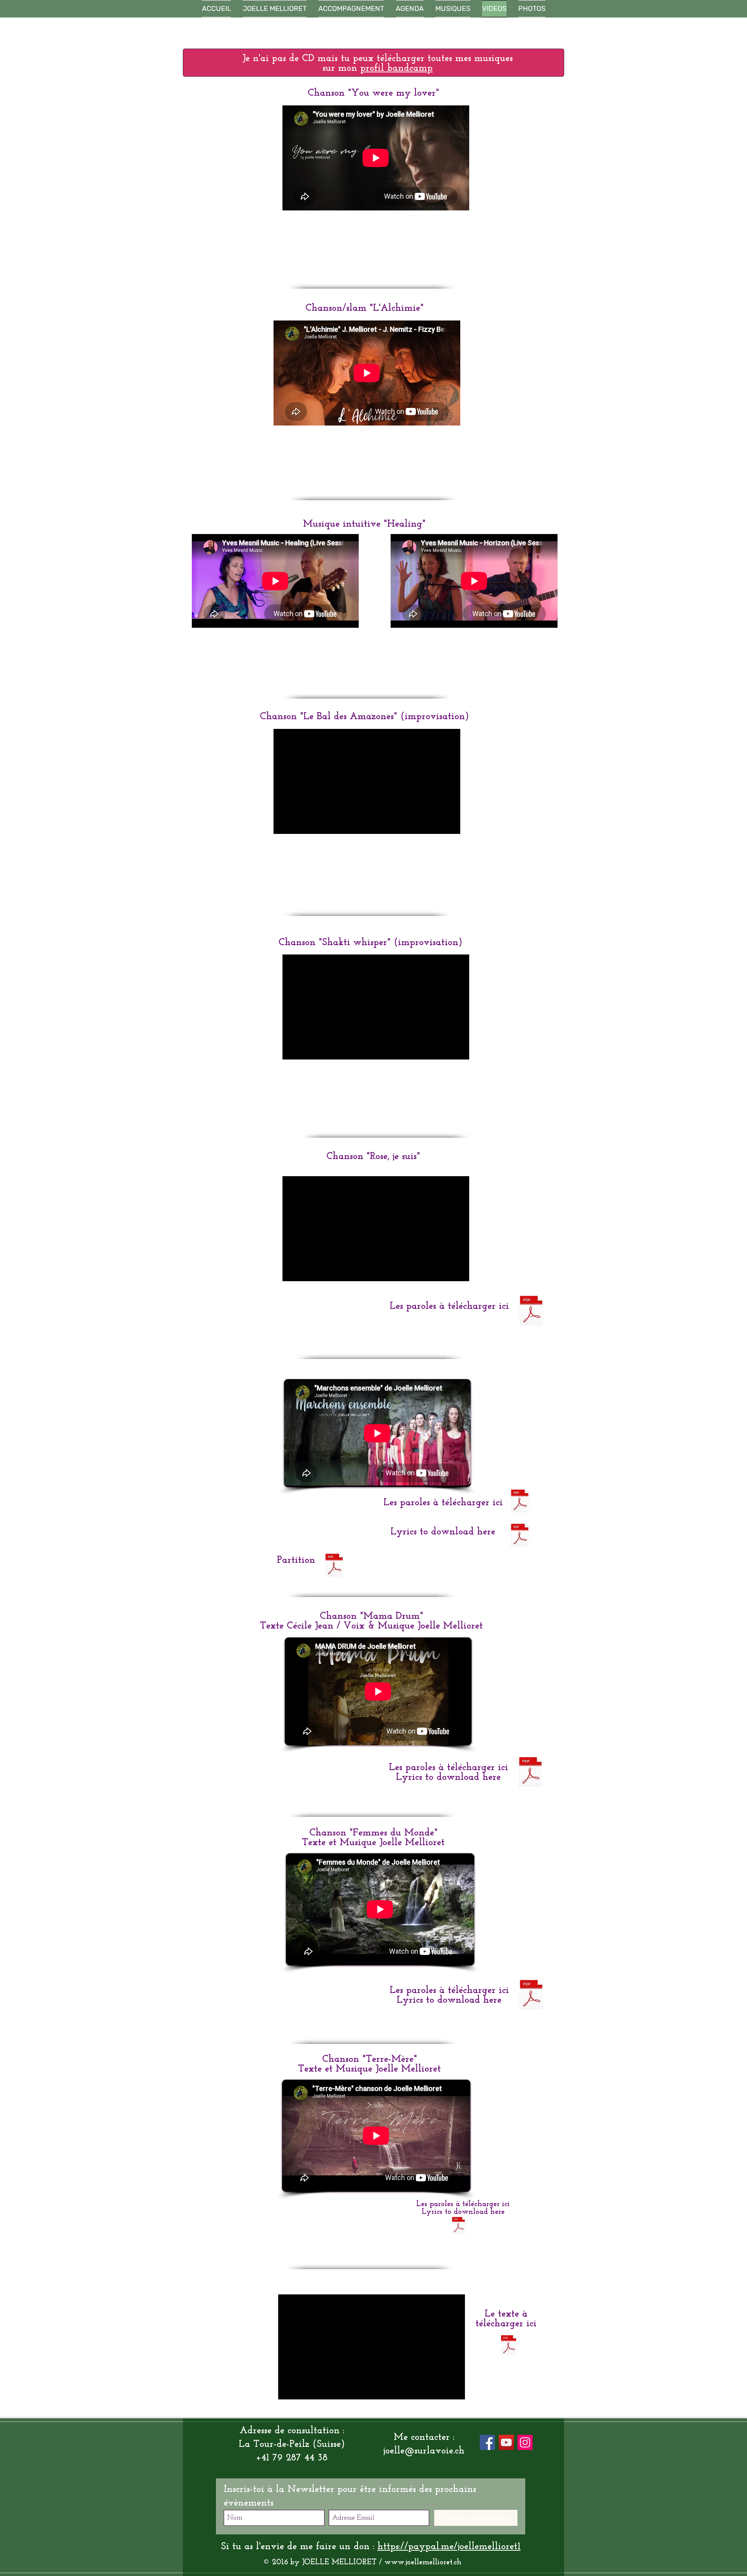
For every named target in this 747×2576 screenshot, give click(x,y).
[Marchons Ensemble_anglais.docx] (520, 1536)
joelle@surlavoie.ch (424, 2451)
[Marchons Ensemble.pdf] (520, 1502)
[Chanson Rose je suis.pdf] (531, 1312)
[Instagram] (525, 2442)
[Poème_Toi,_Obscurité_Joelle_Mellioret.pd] (509, 2346)
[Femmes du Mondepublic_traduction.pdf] (531, 1996)
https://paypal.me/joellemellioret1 (449, 2547)
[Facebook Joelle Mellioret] (487, 2442)
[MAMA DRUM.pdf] (530, 1773)
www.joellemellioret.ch (423, 2562)
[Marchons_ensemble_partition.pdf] (334, 1566)
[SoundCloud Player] (376, 247)
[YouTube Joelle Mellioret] (506, 2442)
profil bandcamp (396, 68)
